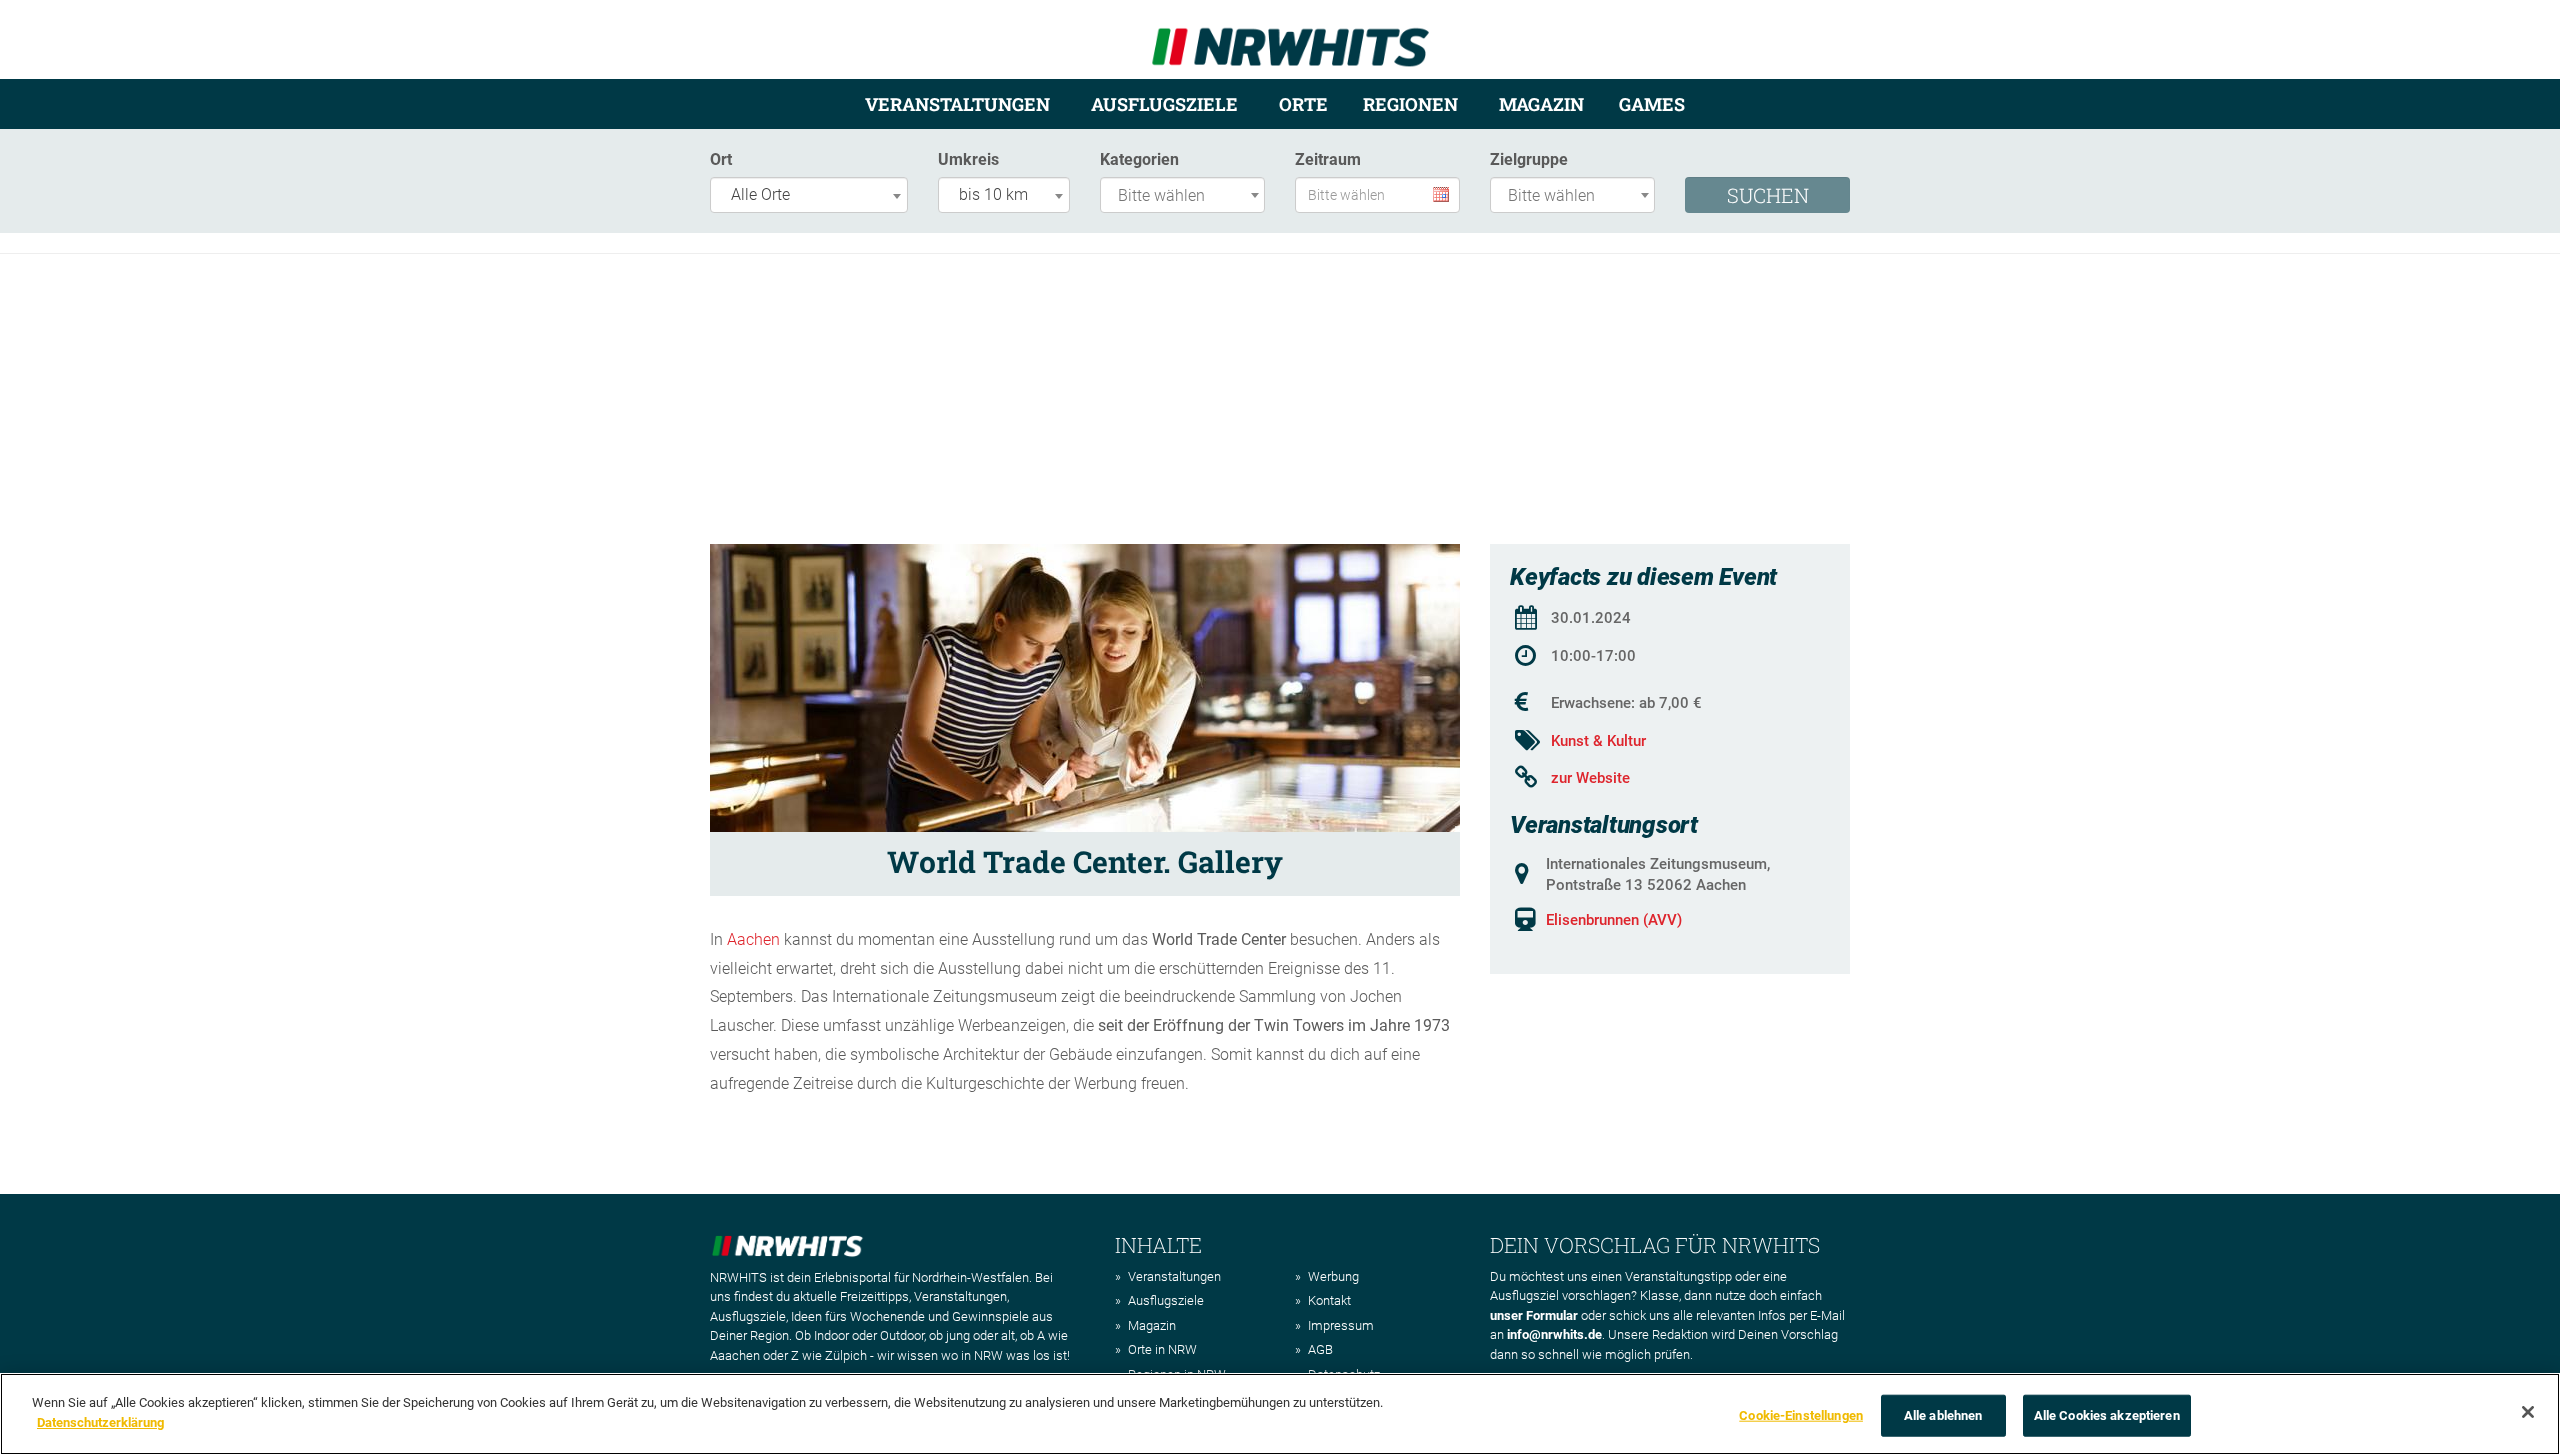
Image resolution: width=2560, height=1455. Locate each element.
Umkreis (968, 159)
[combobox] (809, 195)
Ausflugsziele (1164, 104)
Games (1652, 104)
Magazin (1541, 104)
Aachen (753, 939)
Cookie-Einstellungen (1801, 1415)
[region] (1280, 1414)
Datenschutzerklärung (100, 1421)
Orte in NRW (1162, 1349)
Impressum (1341, 1325)
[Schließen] (2528, 1412)
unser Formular (1534, 1315)
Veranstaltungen (957, 104)
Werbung (1333, 1276)
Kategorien (1139, 159)
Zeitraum (1328, 159)
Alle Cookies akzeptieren (2107, 1415)
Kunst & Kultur (1598, 741)
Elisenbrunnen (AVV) (1614, 920)
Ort (721, 159)
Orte (1303, 104)
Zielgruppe (1529, 159)
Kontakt (1329, 1300)
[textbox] (1187, 196)
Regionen (1410, 104)
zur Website (1590, 778)
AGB (1320, 1349)
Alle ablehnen (1943, 1415)
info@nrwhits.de (1554, 1334)
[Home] (1290, 38)
